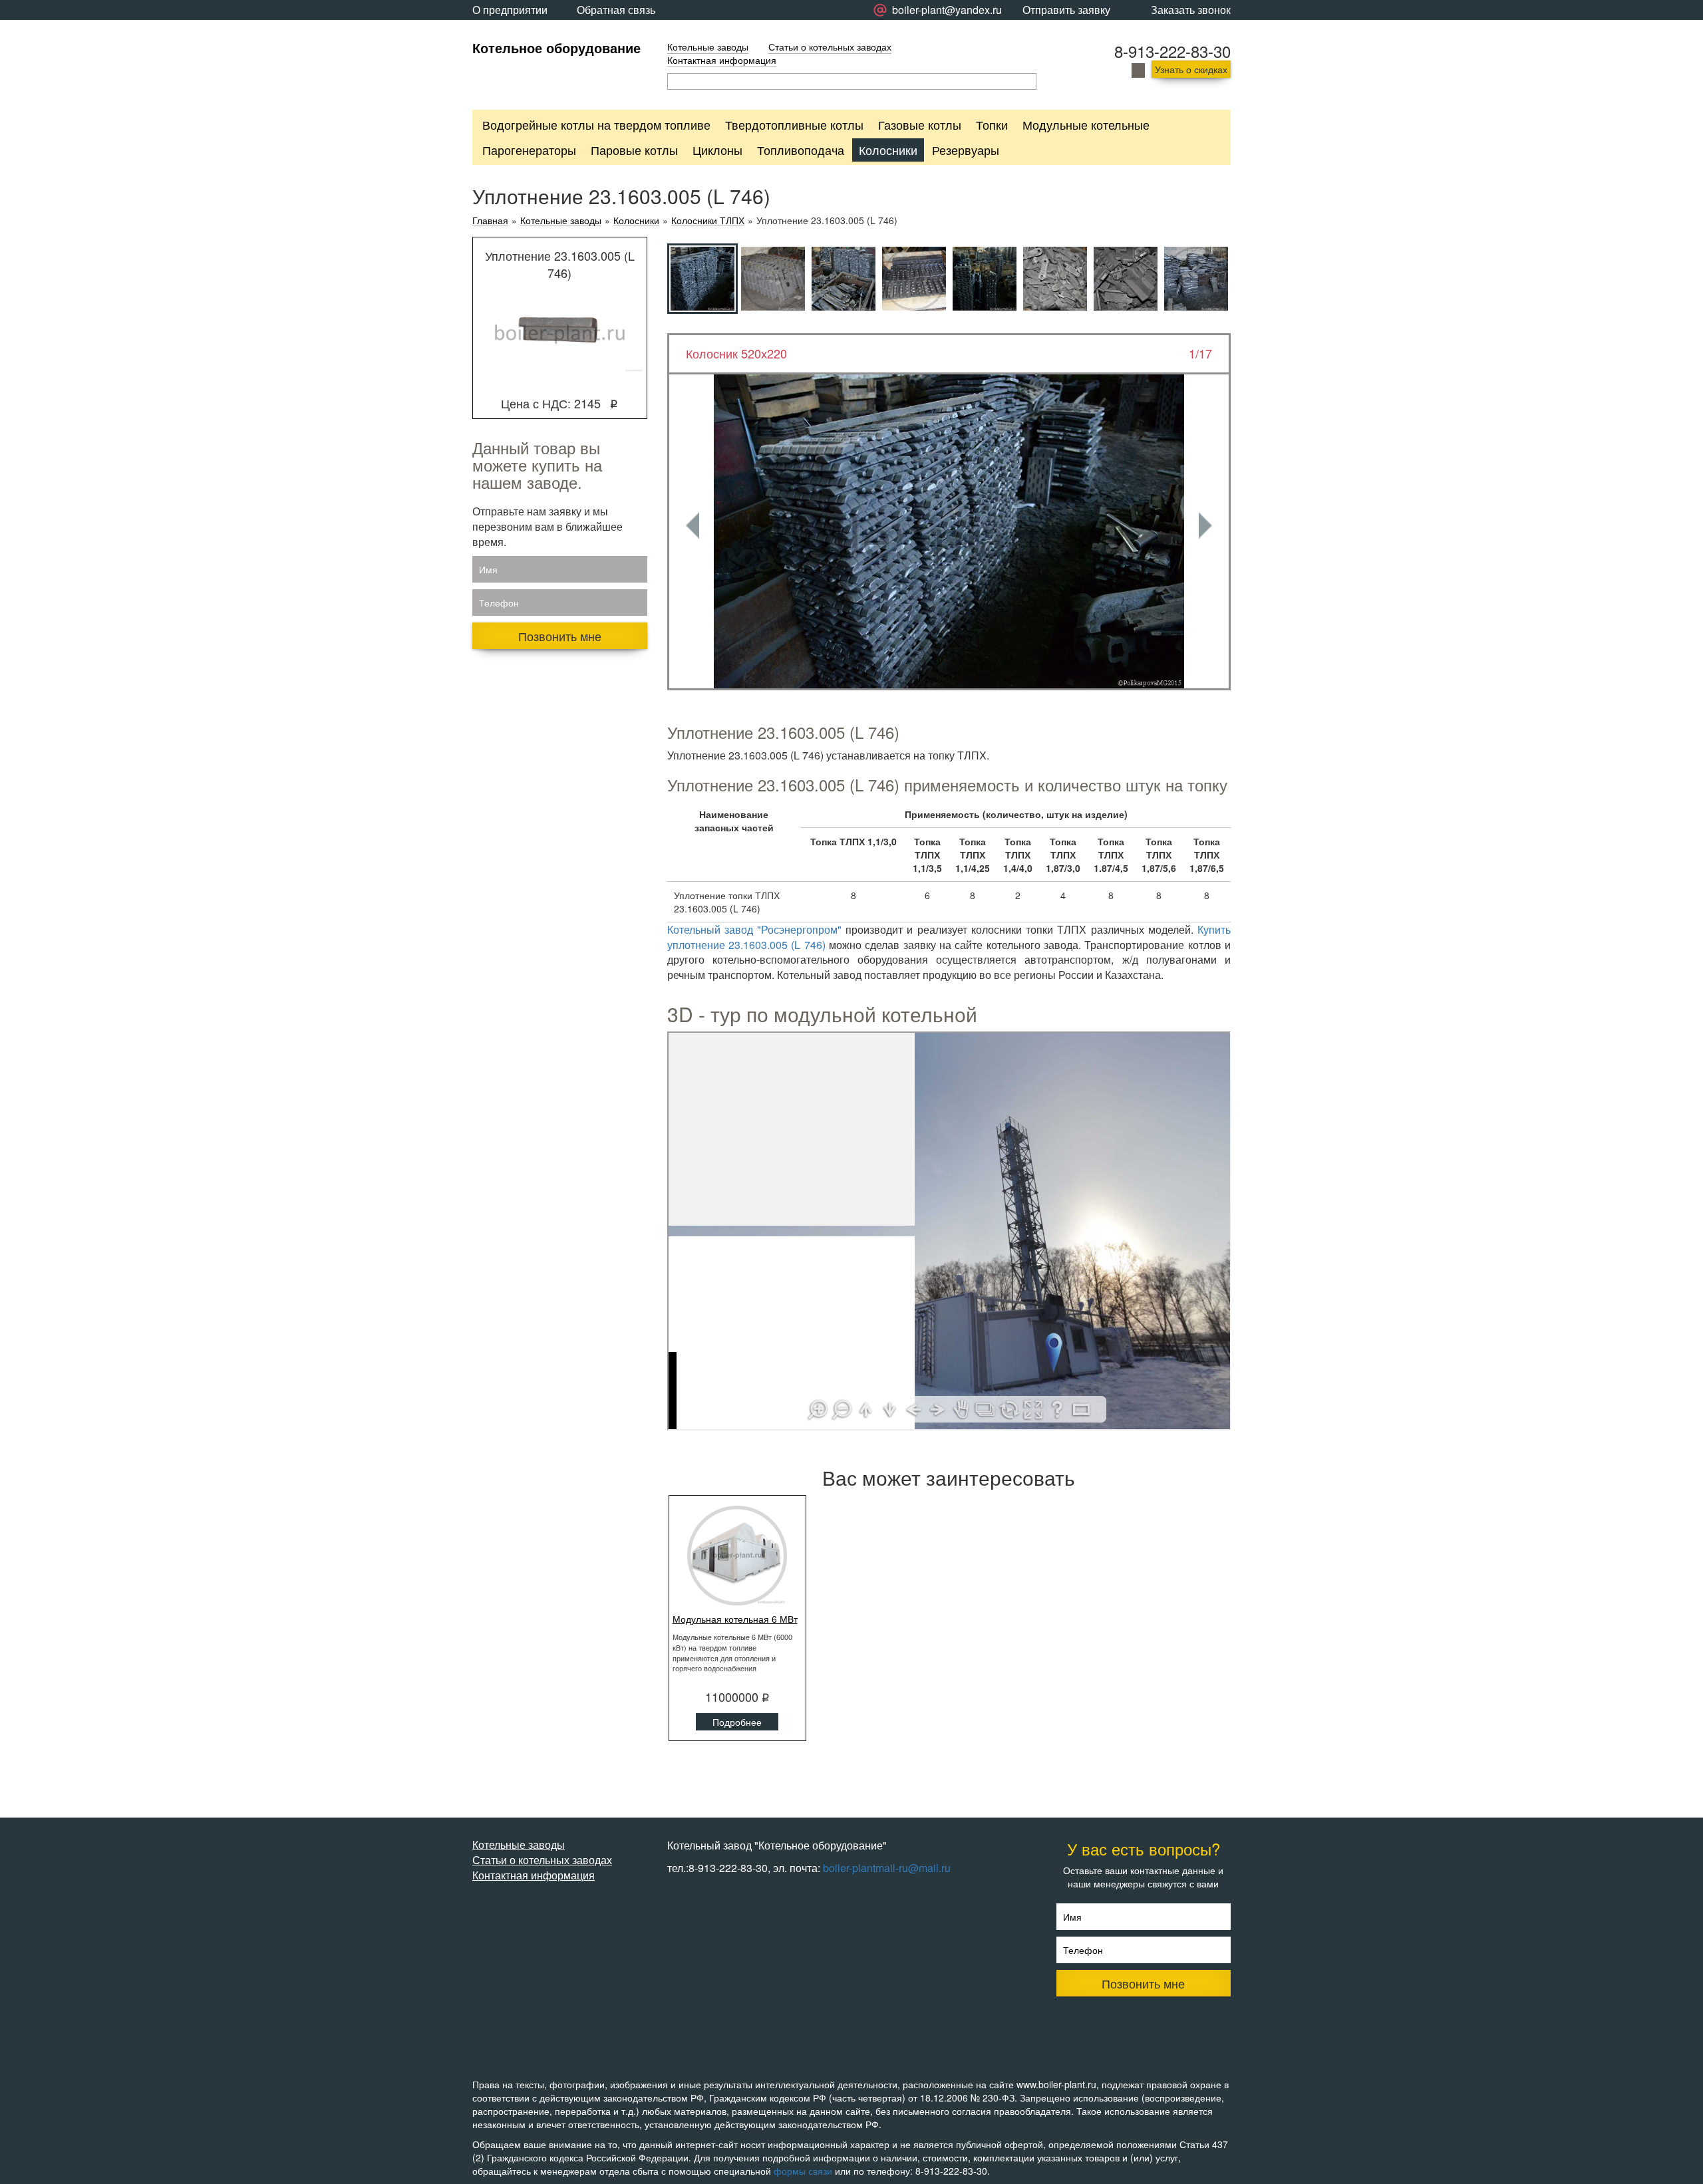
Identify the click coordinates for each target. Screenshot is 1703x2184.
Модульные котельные (1086, 124)
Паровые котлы (634, 150)
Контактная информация (722, 60)
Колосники (888, 150)
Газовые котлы (920, 124)
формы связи (803, 2171)
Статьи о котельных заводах (830, 47)
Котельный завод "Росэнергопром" (754, 929)
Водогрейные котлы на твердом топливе (596, 124)
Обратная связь (616, 10)
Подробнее (737, 1722)
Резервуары (966, 150)
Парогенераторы (529, 150)
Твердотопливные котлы (794, 124)
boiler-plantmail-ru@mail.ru (887, 1868)
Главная (490, 220)
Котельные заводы (708, 47)
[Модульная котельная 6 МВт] (738, 1556)
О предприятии (510, 10)
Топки (992, 124)
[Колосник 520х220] (949, 531)
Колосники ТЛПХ (708, 220)
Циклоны (717, 150)
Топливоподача (801, 150)
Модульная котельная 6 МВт (735, 1619)
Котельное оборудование (556, 48)
